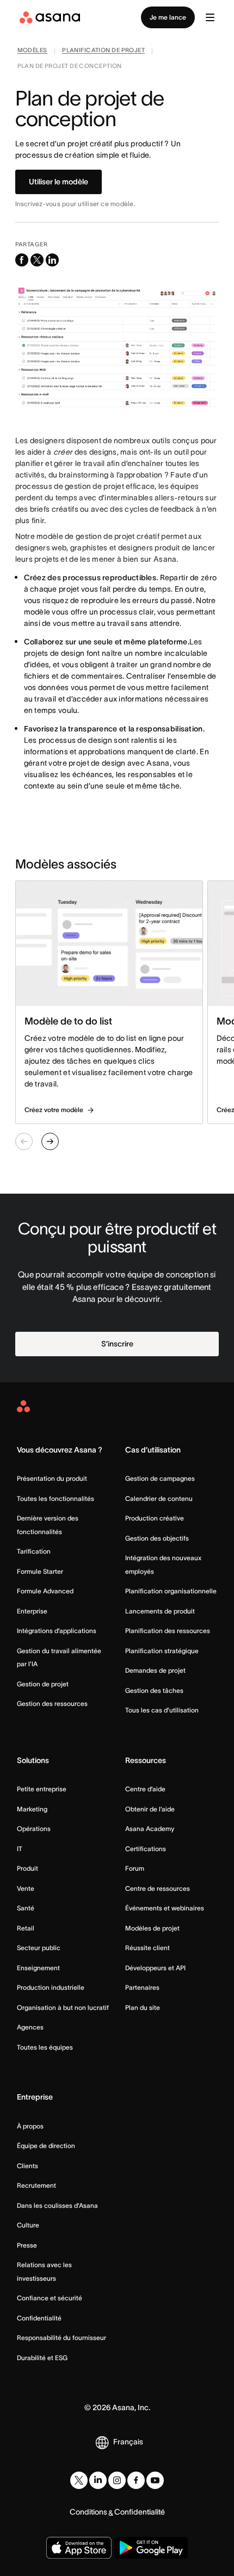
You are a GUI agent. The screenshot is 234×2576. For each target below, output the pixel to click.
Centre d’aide (145, 1789)
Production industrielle (51, 1987)
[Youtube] (155, 2480)
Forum (135, 1868)
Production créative (155, 1518)
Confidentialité (39, 2318)
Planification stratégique (162, 1651)
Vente (26, 1888)
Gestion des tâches (154, 1690)
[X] (79, 2480)
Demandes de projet (155, 1670)
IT (20, 1849)
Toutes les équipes (45, 2047)
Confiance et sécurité (50, 2298)
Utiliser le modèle (59, 182)
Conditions (88, 2512)
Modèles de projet (152, 1928)
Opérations (34, 1829)
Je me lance (168, 17)
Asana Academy (150, 1829)
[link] (32, 51)
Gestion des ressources (52, 1703)
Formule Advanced (45, 1591)
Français (128, 2442)
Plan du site (143, 2007)
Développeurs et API (155, 1968)
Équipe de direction (46, 2146)
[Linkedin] (98, 2480)
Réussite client (147, 1948)
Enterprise (32, 1611)
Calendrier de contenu (159, 1498)
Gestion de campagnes (160, 1478)
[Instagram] (117, 2480)
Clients (27, 2166)
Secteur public (39, 1948)
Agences (30, 2027)
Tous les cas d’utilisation (162, 1710)
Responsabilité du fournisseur (61, 2338)
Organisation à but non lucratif (63, 2007)
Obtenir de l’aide (150, 1809)
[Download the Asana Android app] (151, 2548)
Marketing (32, 1809)
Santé (26, 1908)
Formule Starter (40, 1571)
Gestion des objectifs (157, 1538)
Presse (27, 2245)
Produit (27, 1868)
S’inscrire (117, 1344)
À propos (30, 2126)
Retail (26, 1928)
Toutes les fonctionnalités (56, 1498)
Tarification (34, 1551)
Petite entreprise (42, 1789)
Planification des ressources (168, 1631)
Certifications (146, 1849)
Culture (28, 2225)
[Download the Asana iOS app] (79, 2548)
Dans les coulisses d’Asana (57, 2205)
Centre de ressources (158, 1888)
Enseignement (38, 1968)
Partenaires (142, 1987)
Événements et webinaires (165, 1908)
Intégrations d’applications (57, 1631)
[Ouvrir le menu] (210, 17)
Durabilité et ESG (42, 2358)
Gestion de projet (43, 1684)
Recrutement (36, 2185)
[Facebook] (136, 2480)
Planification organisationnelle (171, 1591)
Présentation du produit (52, 1478)
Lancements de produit (160, 1611)
